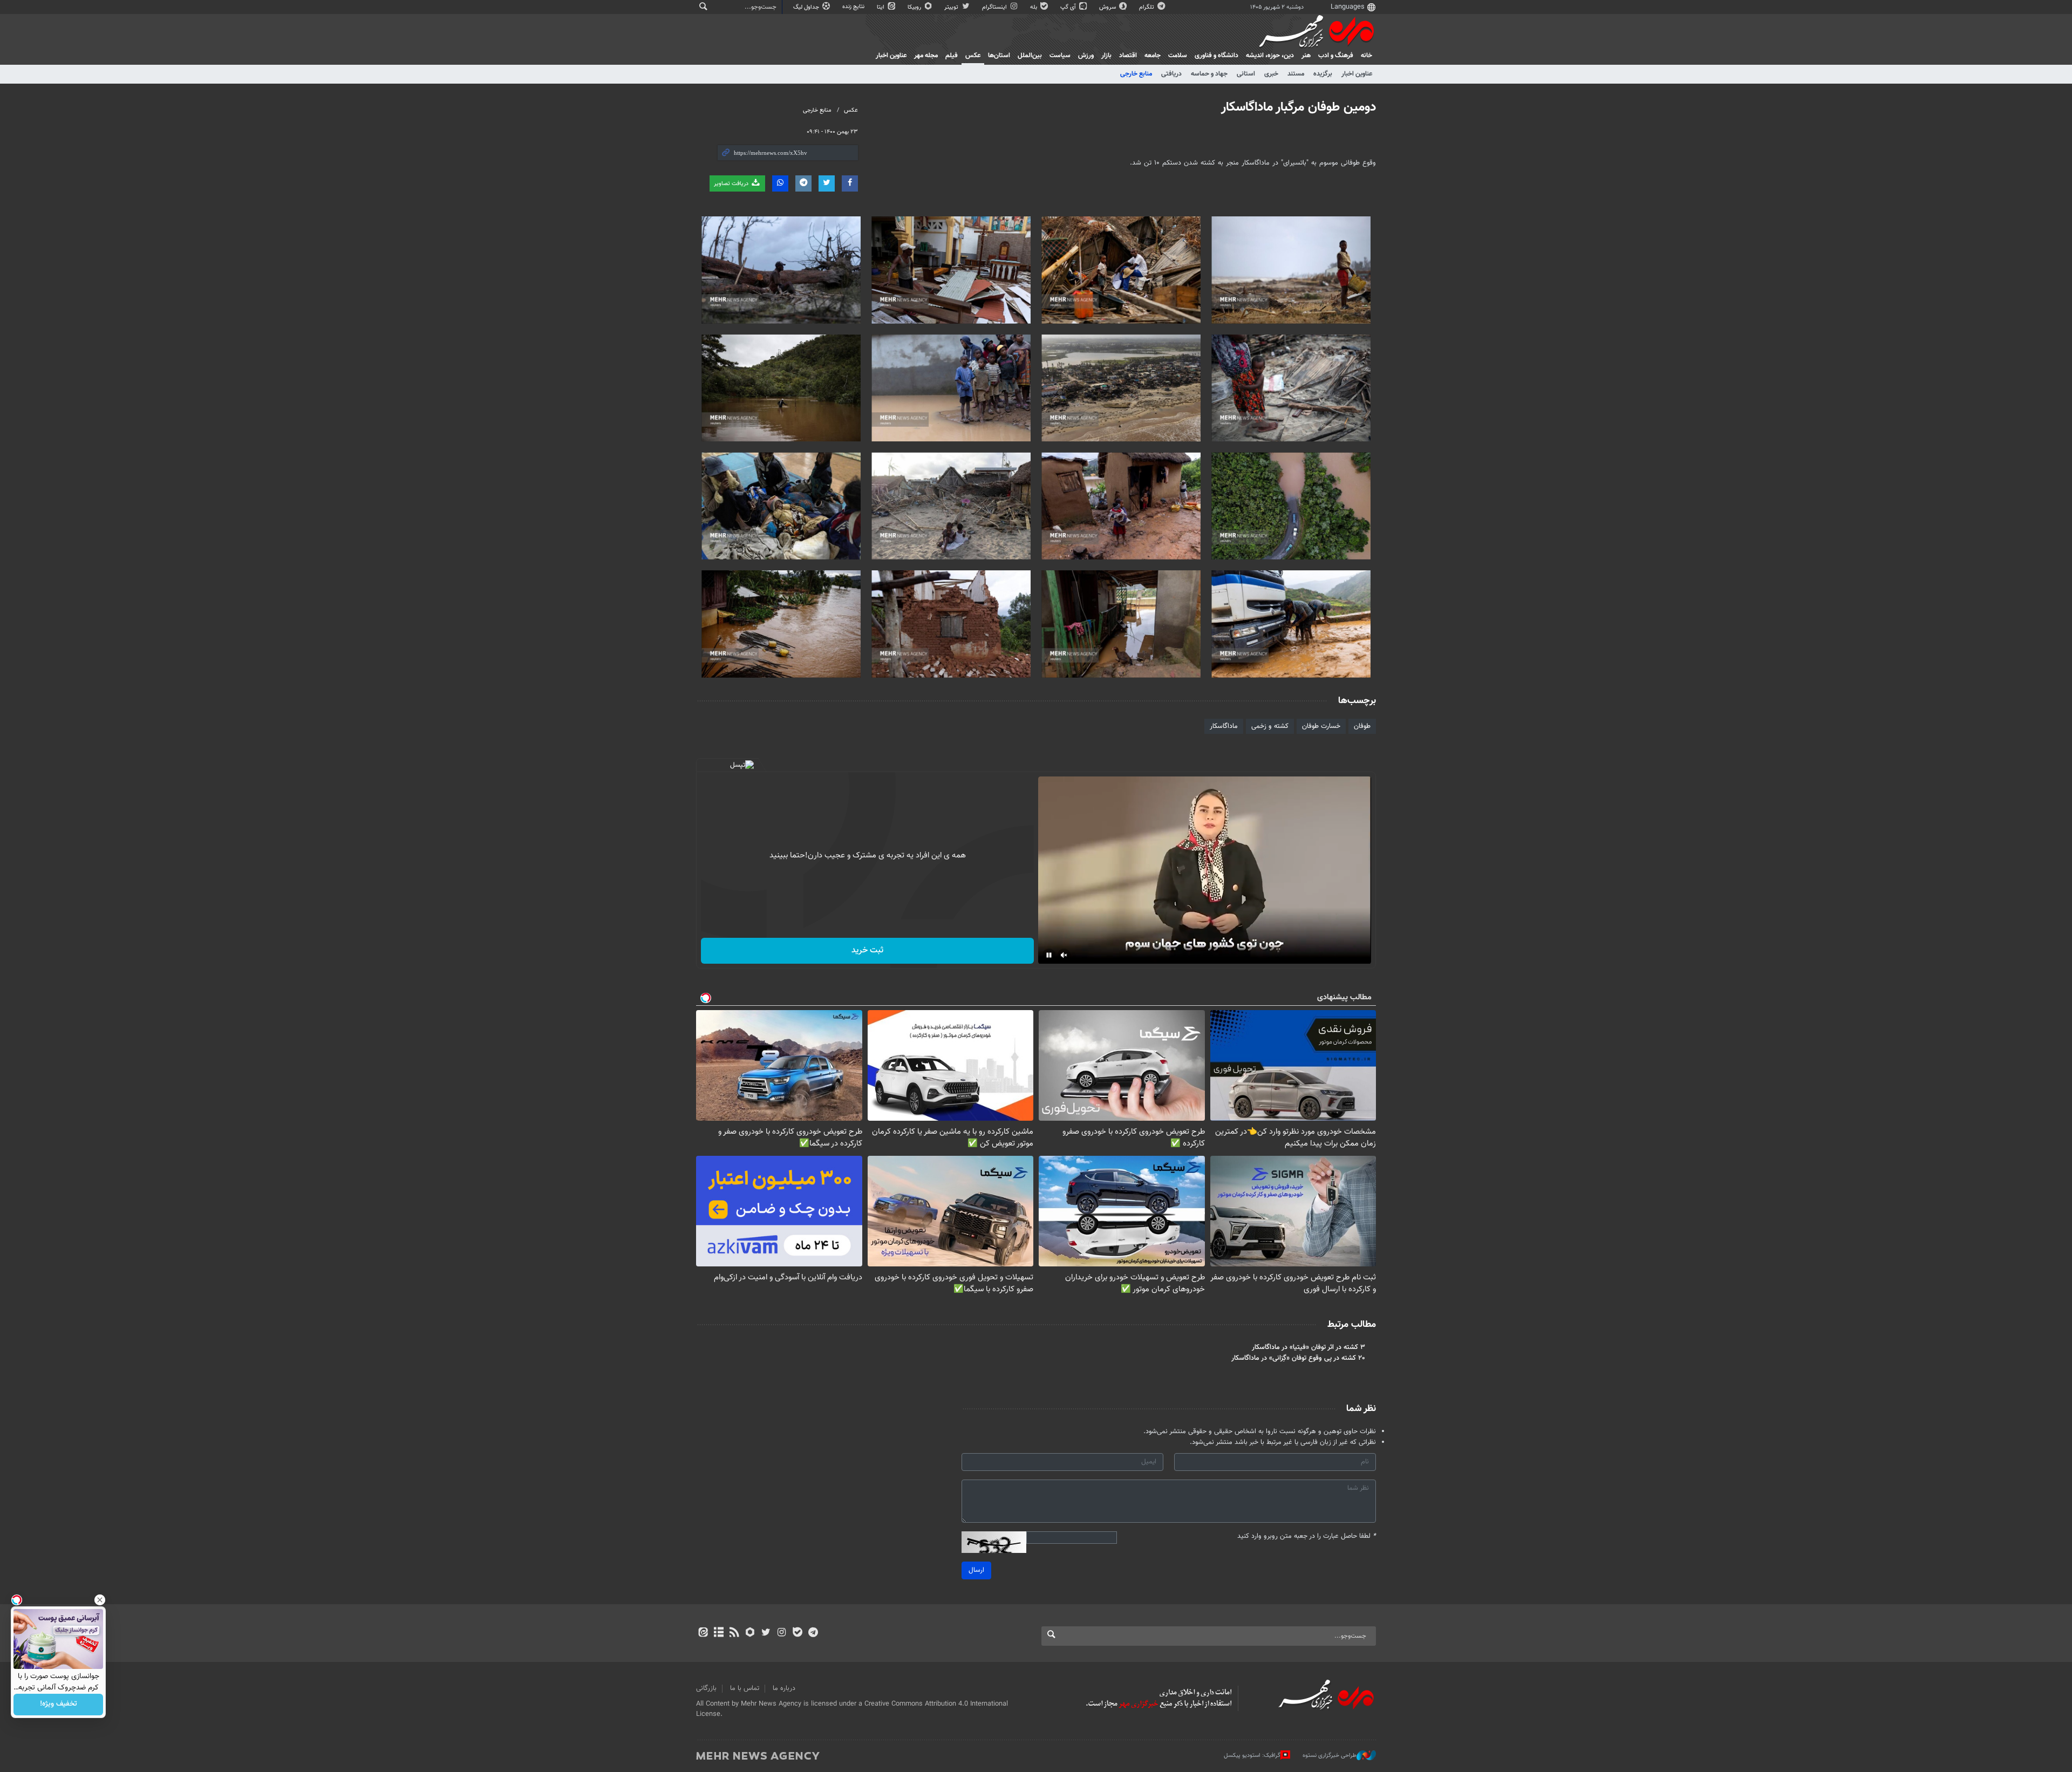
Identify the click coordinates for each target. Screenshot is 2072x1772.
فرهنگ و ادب (1336, 56)
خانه (1366, 56)
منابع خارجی (1136, 74)
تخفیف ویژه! (59, 1705)
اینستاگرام (995, 7)
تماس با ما (745, 1688)
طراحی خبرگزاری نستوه (1330, 1756)
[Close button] (100, 1600)
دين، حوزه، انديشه (1270, 56)
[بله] (797, 1633)
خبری (1271, 74)
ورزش (1086, 56)
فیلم (952, 56)
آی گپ (1069, 7)
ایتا (881, 7)
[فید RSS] (734, 1633)
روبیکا (915, 7)
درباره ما (784, 1688)
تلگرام (1147, 7)
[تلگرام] (813, 1633)
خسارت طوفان (1321, 726)
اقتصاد (1128, 56)
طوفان (1362, 726)
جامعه (1153, 56)
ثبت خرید (867, 950)
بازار (1106, 56)
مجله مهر (926, 56)
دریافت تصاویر (732, 184)
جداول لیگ (807, 7)
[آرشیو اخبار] (718, 1633)
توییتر (952, 7)
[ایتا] (703, 1633)
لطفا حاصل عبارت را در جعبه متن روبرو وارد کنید (1307, 1536)
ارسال (976, 1570)
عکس (973, 56)
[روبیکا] (750, 1633)
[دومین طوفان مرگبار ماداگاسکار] (1291, 270)
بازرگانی (706, 1688)
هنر (1306, 56)
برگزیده (1323, 74)
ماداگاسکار (1224, 726)
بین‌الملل (1030, 56)
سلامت (1178, 56)
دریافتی (1171, 74)
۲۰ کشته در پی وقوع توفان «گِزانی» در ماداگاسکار (1298, 1358)
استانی (1246, 74)
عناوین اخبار (1357, 74)
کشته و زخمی (1270, 726)
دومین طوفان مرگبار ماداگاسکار (1299, 107)
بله (1034, 7)
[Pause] (1049, 955)
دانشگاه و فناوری (1216, 56)
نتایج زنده (854, 7)
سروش (1108, 7)
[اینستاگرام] (782, 1633)
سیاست (1060, 56)
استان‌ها (999, 56)
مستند (1296, 74)
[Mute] (1064, 955)
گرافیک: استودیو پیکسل (1252, 1756)
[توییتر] (766, 1633)
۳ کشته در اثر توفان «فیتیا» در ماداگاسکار (1308, 1347)
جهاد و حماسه (1209, 74)
